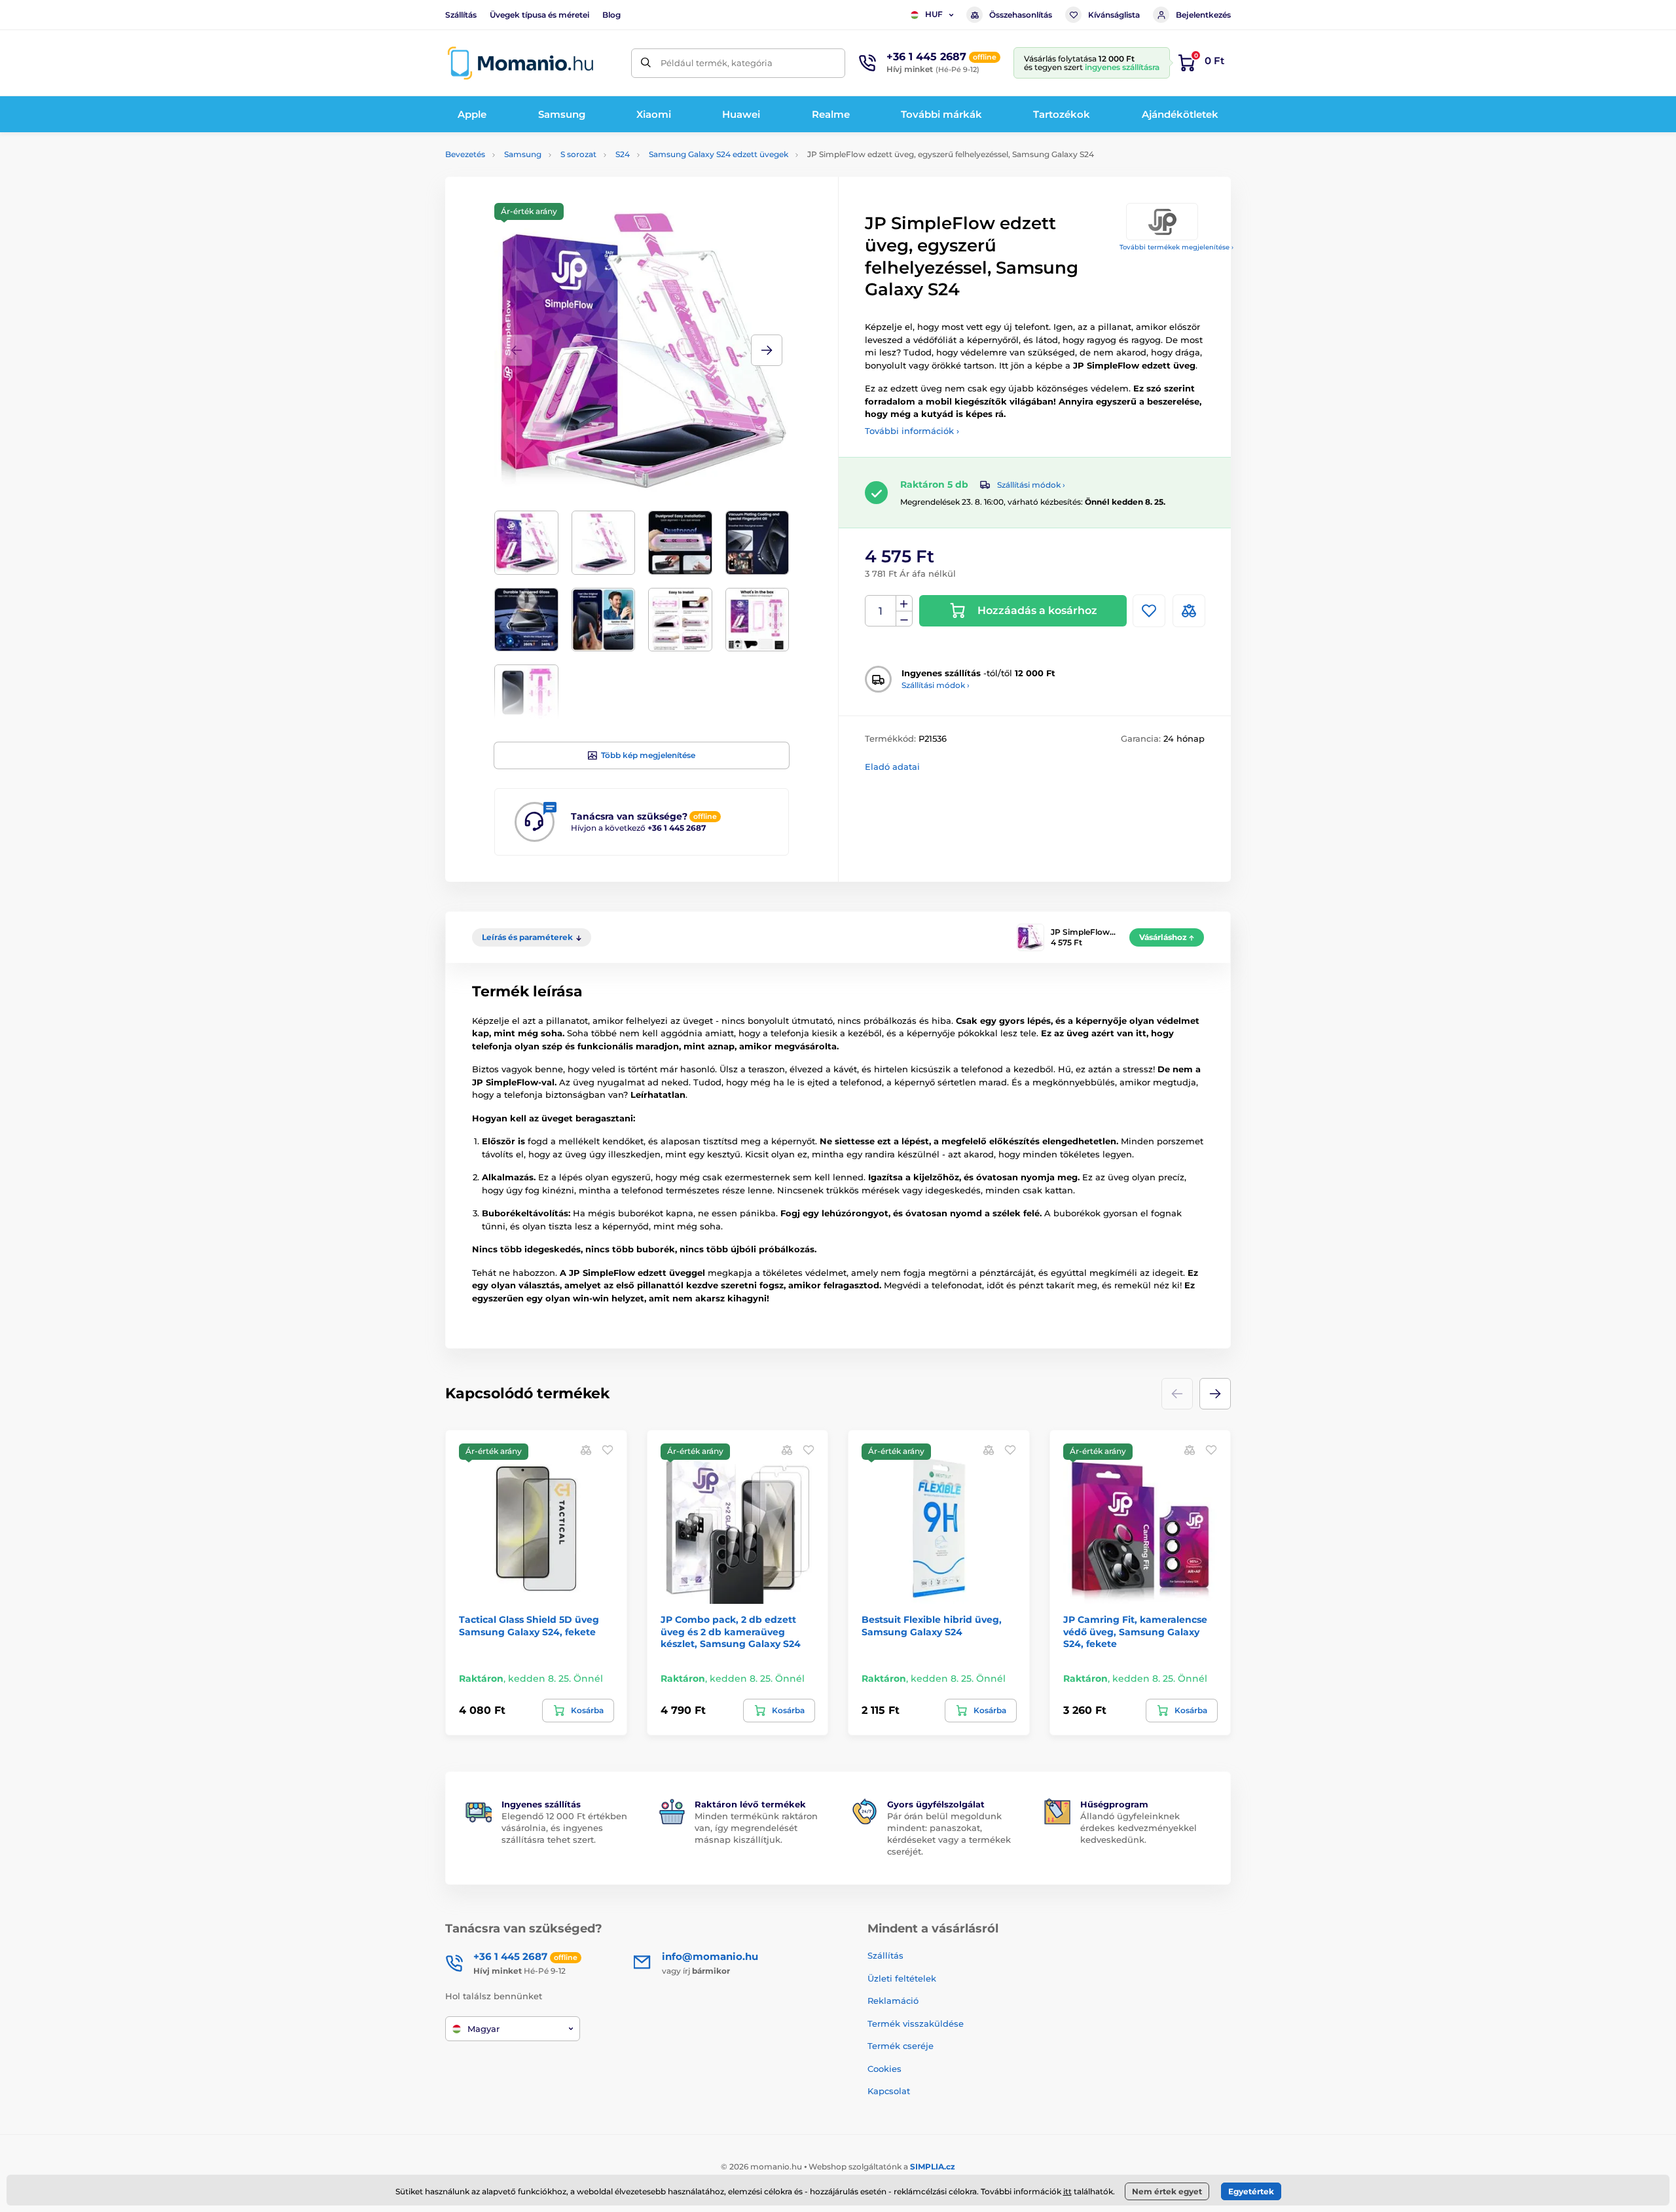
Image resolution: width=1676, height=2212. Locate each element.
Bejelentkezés (1203, 15)
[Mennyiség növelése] (904, 604)
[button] (767, 350)
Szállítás (461, 15)
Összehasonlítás (1021, 15)
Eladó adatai (892, 767)
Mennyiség (881, 611)
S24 (623, 154)
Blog (611, 15)
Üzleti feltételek (902, 1978)
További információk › (912, 431)
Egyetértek (1251, 2191)
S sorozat (578, 154)
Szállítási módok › (1031, 485)
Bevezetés (465, 154)
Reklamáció (893, 2001)
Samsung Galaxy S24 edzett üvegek (719, 154)
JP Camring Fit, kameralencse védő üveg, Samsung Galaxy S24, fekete (1135, 1631)
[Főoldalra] (520, 63)
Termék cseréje (901, 2046)
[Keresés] (646, 63)
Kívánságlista (1114, 15)
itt (1067, 2191)
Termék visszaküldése (916, 2023)
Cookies (884, 2069)
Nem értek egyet (1167, 2191)
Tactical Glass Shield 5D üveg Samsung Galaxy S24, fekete (529, 1625)
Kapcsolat (889, 2091)
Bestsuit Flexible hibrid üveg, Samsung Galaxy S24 (932, 1625)
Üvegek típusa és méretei (539, 15)
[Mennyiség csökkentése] (904, 619)
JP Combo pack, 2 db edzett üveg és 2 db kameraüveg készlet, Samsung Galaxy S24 (731, 1631)
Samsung (523, 154)
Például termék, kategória (717, 63)
